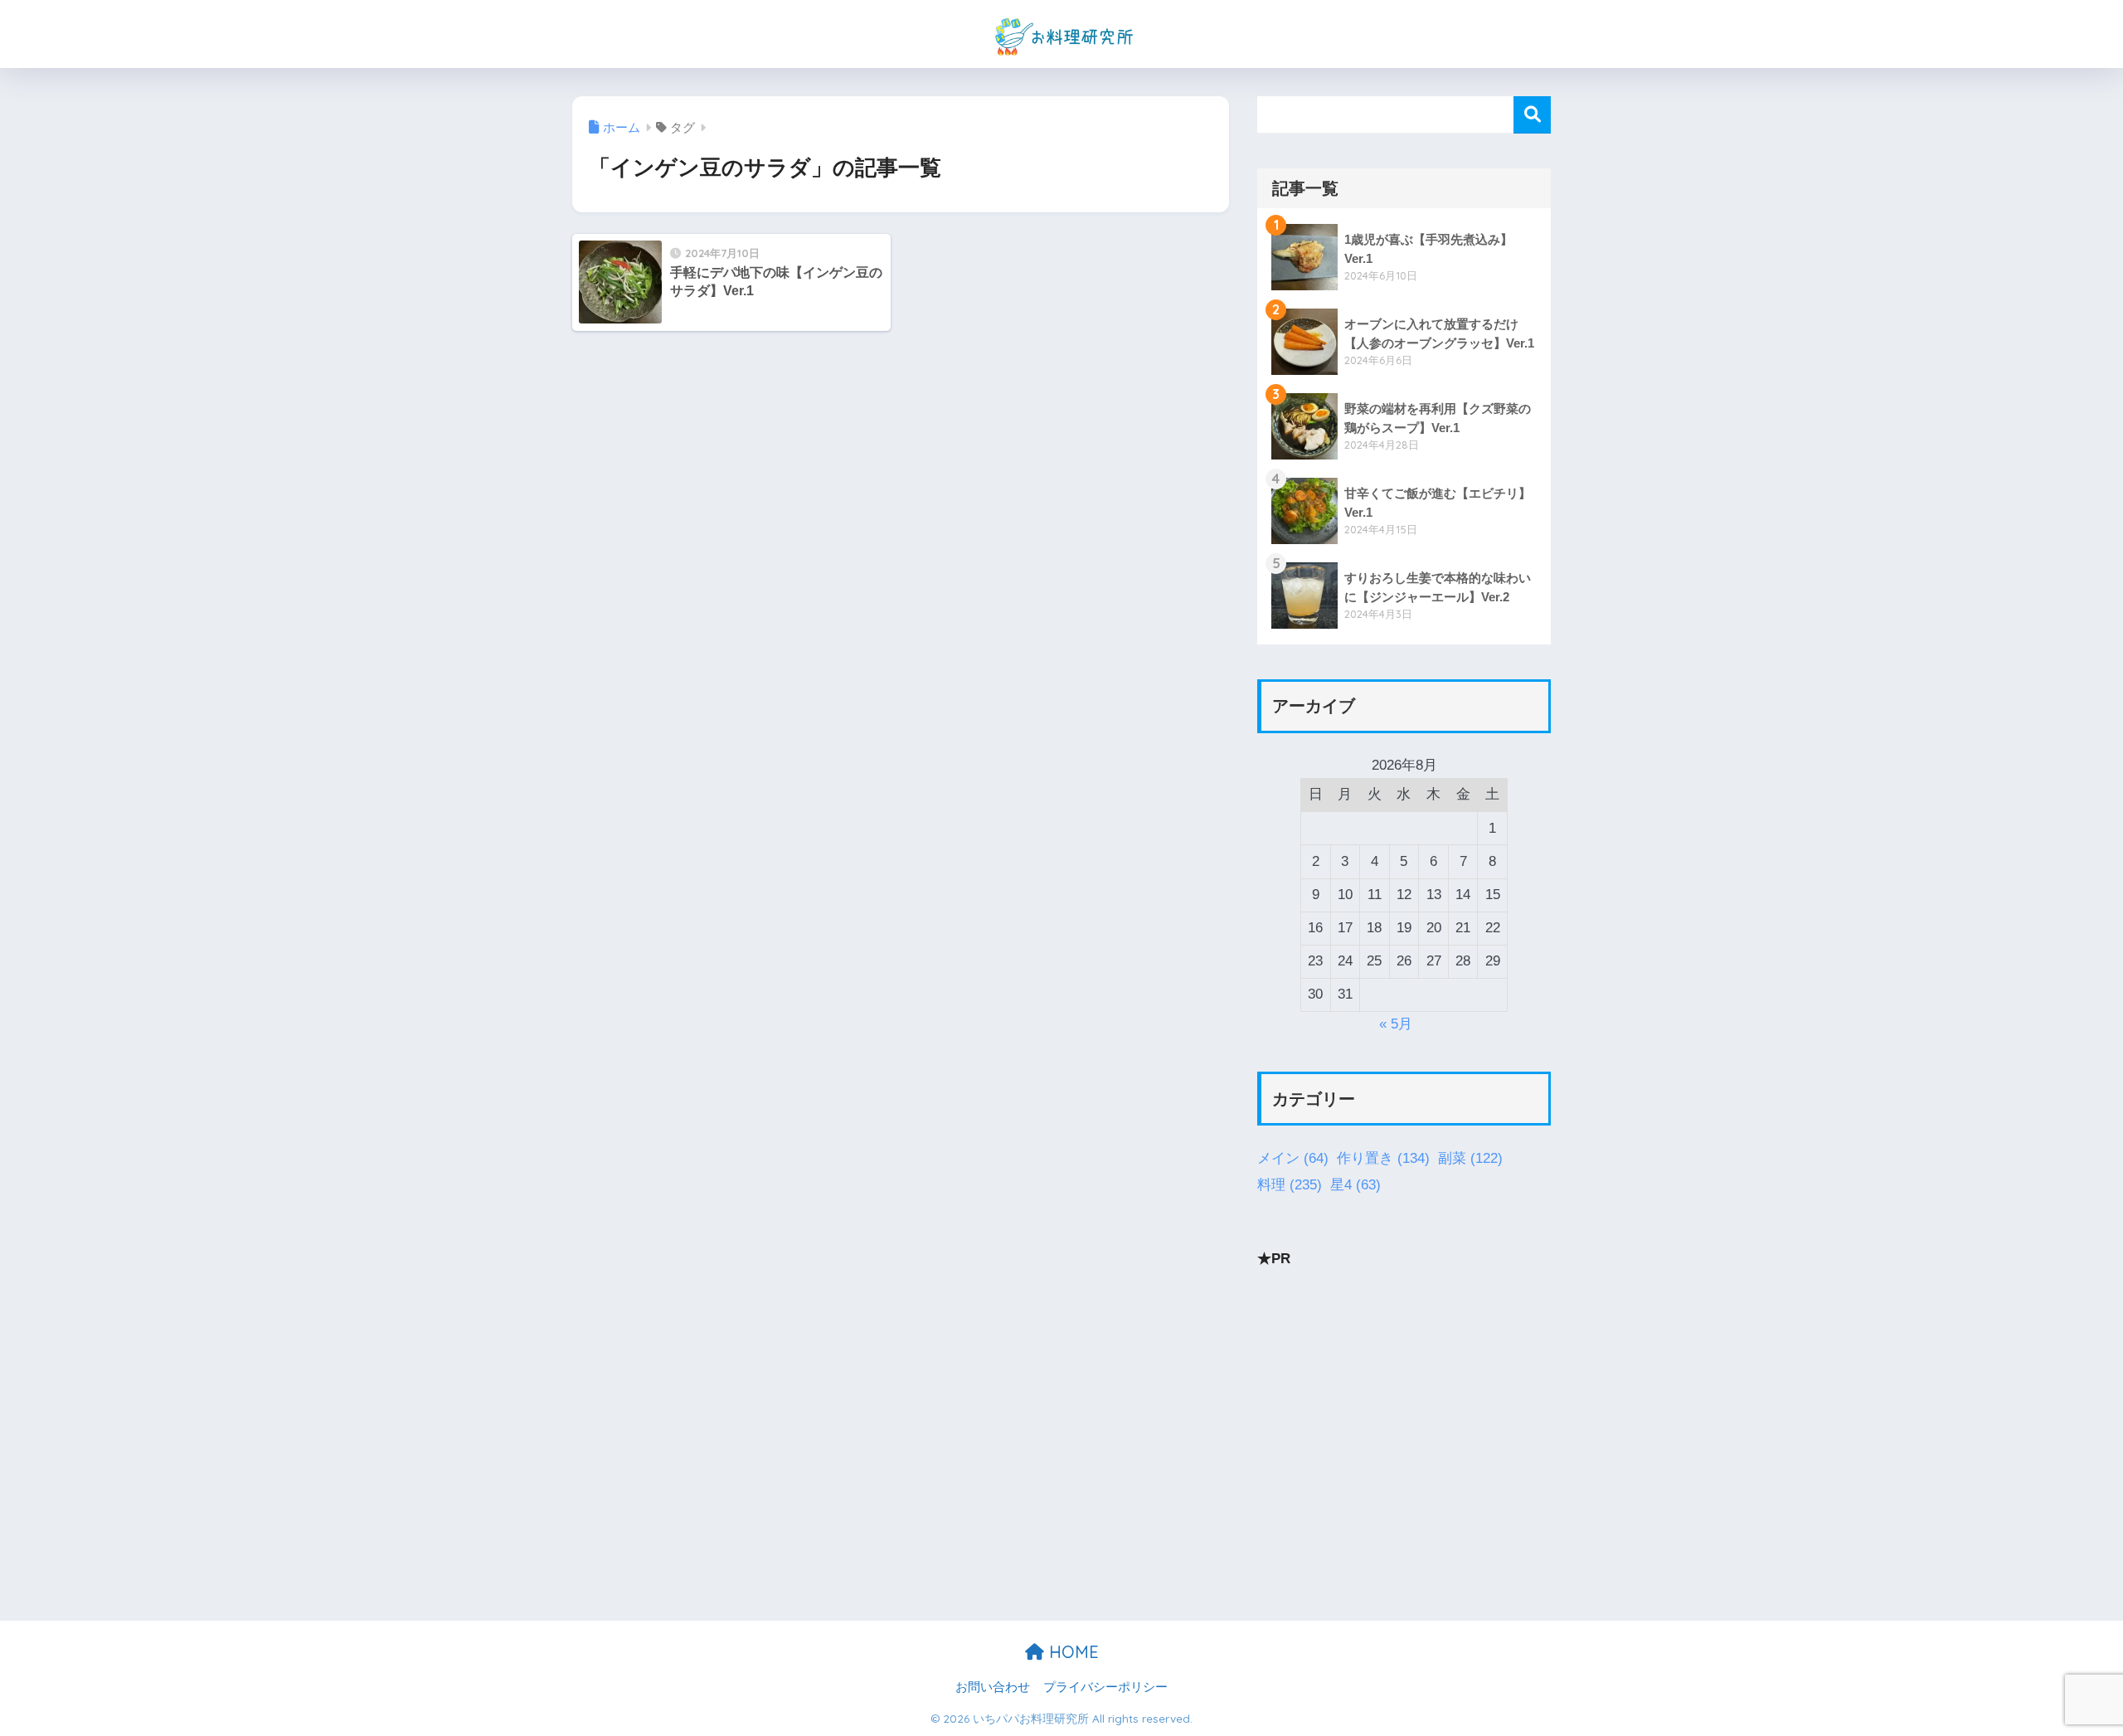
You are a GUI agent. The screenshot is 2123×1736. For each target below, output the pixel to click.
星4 (1355, 1184)
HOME (1071, 1652)
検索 (1532, 115)
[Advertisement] (1404, 1402)
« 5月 (1396, 1024)
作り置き (1383, 1158)
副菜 (1470, 1158)
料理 (1290, 1184)
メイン (1293, 1158)
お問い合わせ (993, 1687)
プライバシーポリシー (1105, 1687)
